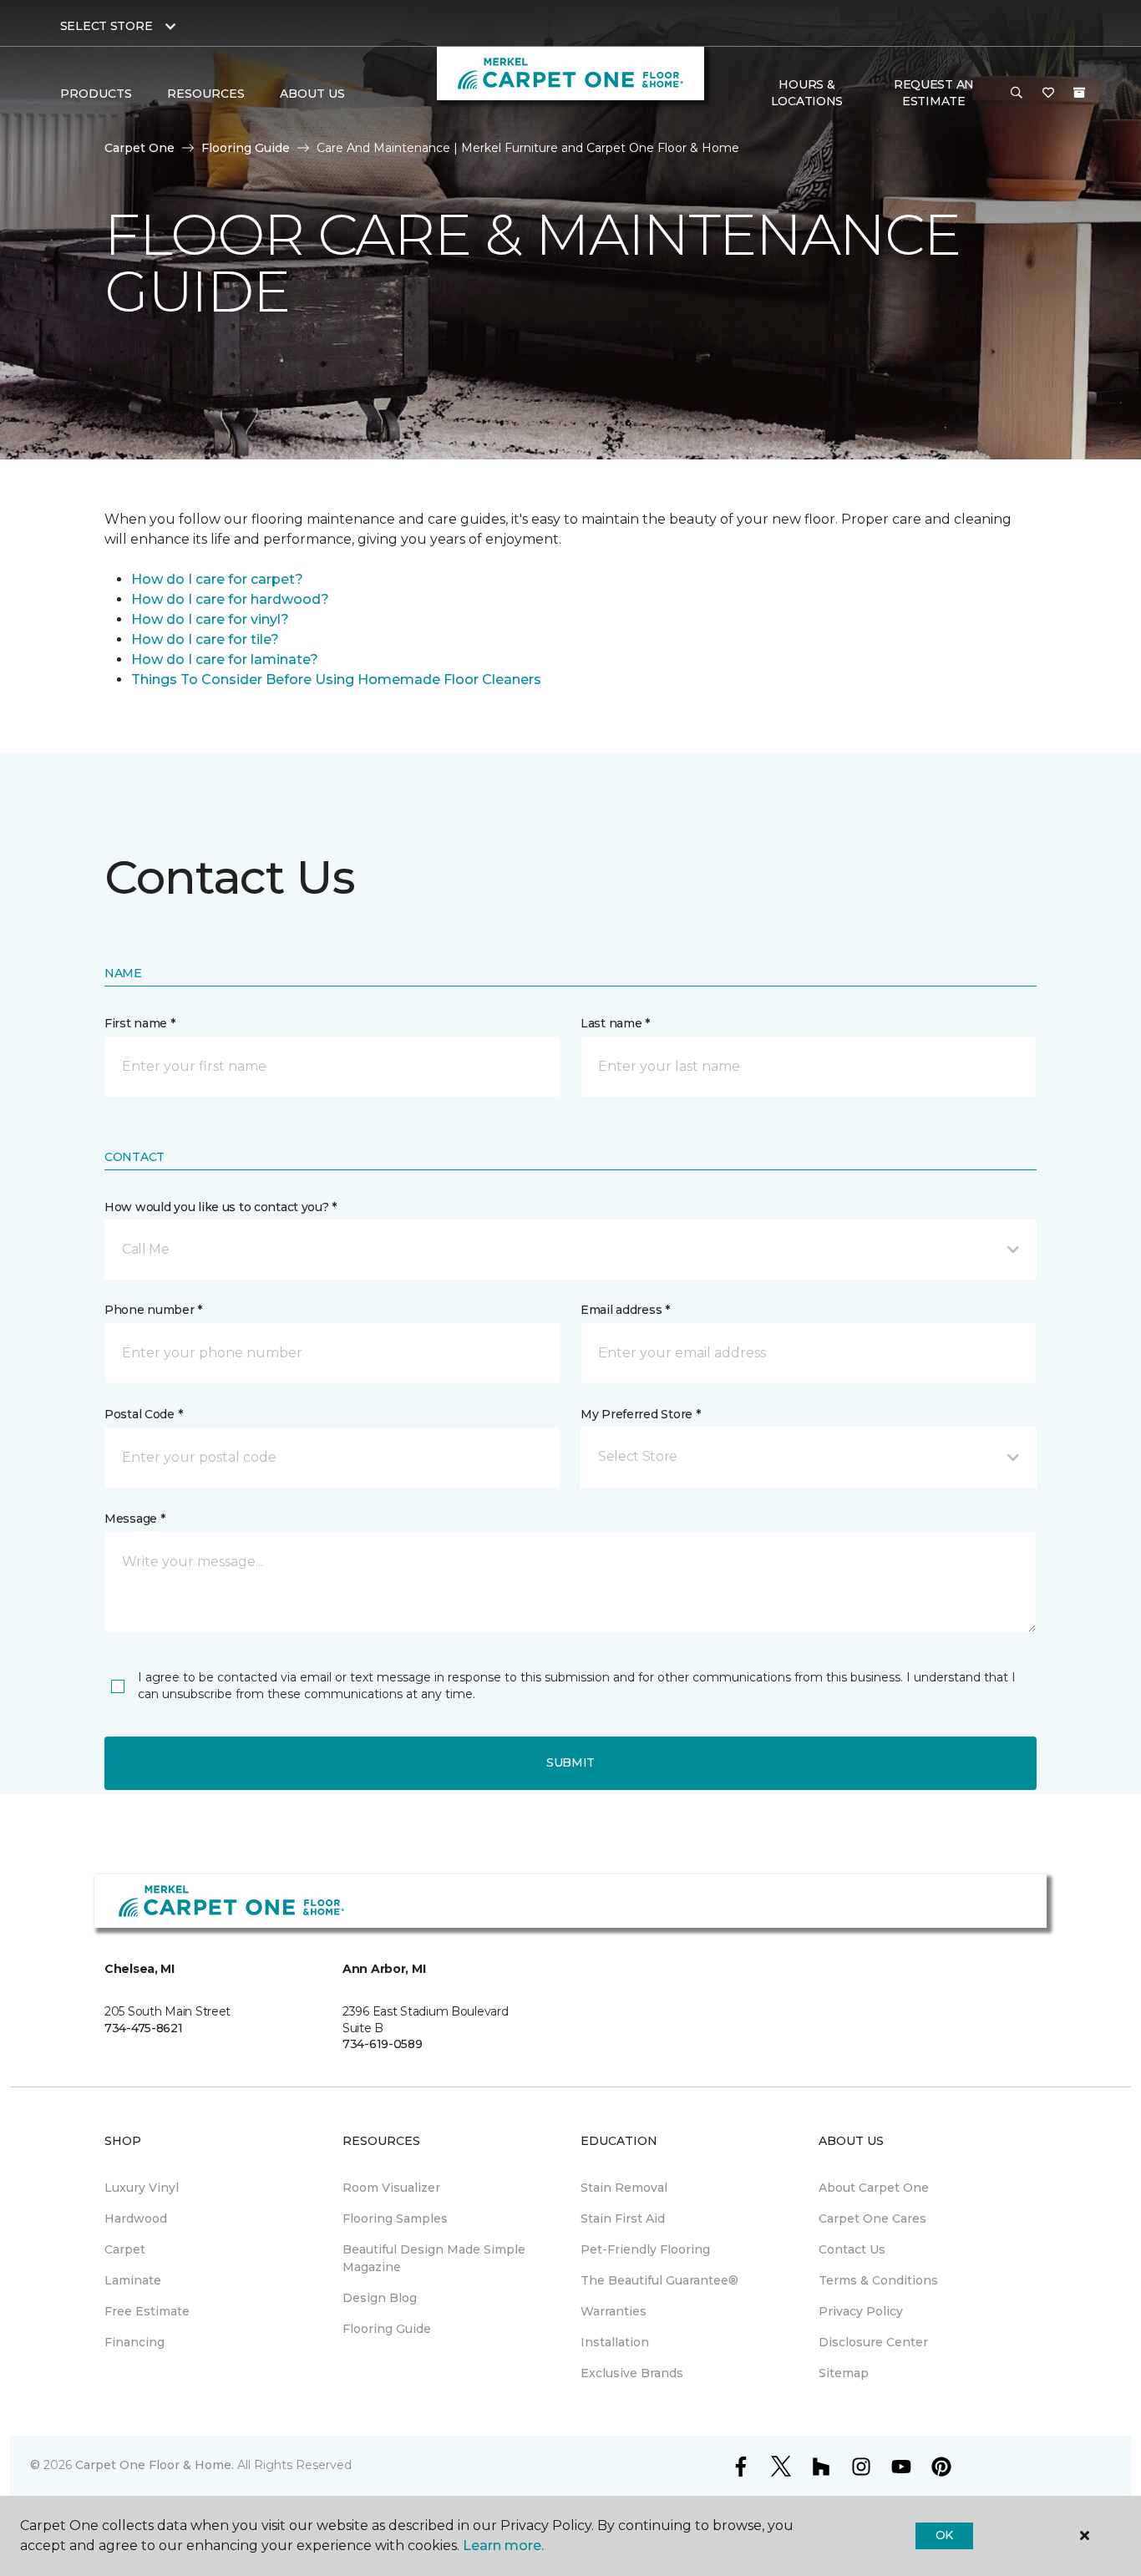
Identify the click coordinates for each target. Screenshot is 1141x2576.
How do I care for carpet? (217, 579)
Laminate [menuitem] (133, 2280)
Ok (944, 2535)
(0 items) (1079, 93)
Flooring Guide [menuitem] (387, 2329)
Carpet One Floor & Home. (155, 2465)
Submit (570, 1762)
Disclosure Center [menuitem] (873, 2342)
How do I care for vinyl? (210, 619)
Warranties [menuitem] (614, 2311)
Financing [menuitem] (134, 2342)
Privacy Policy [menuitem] (861, 2311)
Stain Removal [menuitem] (624, 2188)
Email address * (625, 1310)
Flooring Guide (246, 148)
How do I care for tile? (205, 639)
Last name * (615, 1023)
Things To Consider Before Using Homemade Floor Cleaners (336, 679)
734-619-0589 (383, 2044)
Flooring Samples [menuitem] (395, 2219)
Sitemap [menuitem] (844, 2373)
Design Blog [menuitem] (380, 2298)
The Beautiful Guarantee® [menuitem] (659, 2280)
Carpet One (139, 148)
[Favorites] (1048, 94)
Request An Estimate (934, 93)
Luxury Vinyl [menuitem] (142, 2188)
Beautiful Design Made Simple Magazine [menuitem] (434, 2258)
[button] (1017, 94)
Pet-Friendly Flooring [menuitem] (645, 2249)
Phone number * (153, 1310)
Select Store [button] (106, 26)
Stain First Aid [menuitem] (623, 2219)
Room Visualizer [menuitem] (391, 2188)
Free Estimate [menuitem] (147, 2311)
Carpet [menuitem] (125, 2249)
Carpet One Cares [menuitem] (872, 2219)
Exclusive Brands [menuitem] (632, 2373)
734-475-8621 (144, 2028)
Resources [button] (206, 94)
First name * (140, 1023)
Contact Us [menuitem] (852, 2249)
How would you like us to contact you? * (221, 1207)
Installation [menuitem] (615, 2342)
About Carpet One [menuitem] (874, 2188)
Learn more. (503, 2546)
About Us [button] (312, 94)
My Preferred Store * (640, 1414)
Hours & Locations (807, 93)
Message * (134, 1519)
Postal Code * (143, 1414)
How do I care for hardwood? (230, 599)
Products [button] (96, 94)
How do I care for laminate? (225, 659)
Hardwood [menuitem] (136, 2219)
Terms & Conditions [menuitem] (878, 2280)
